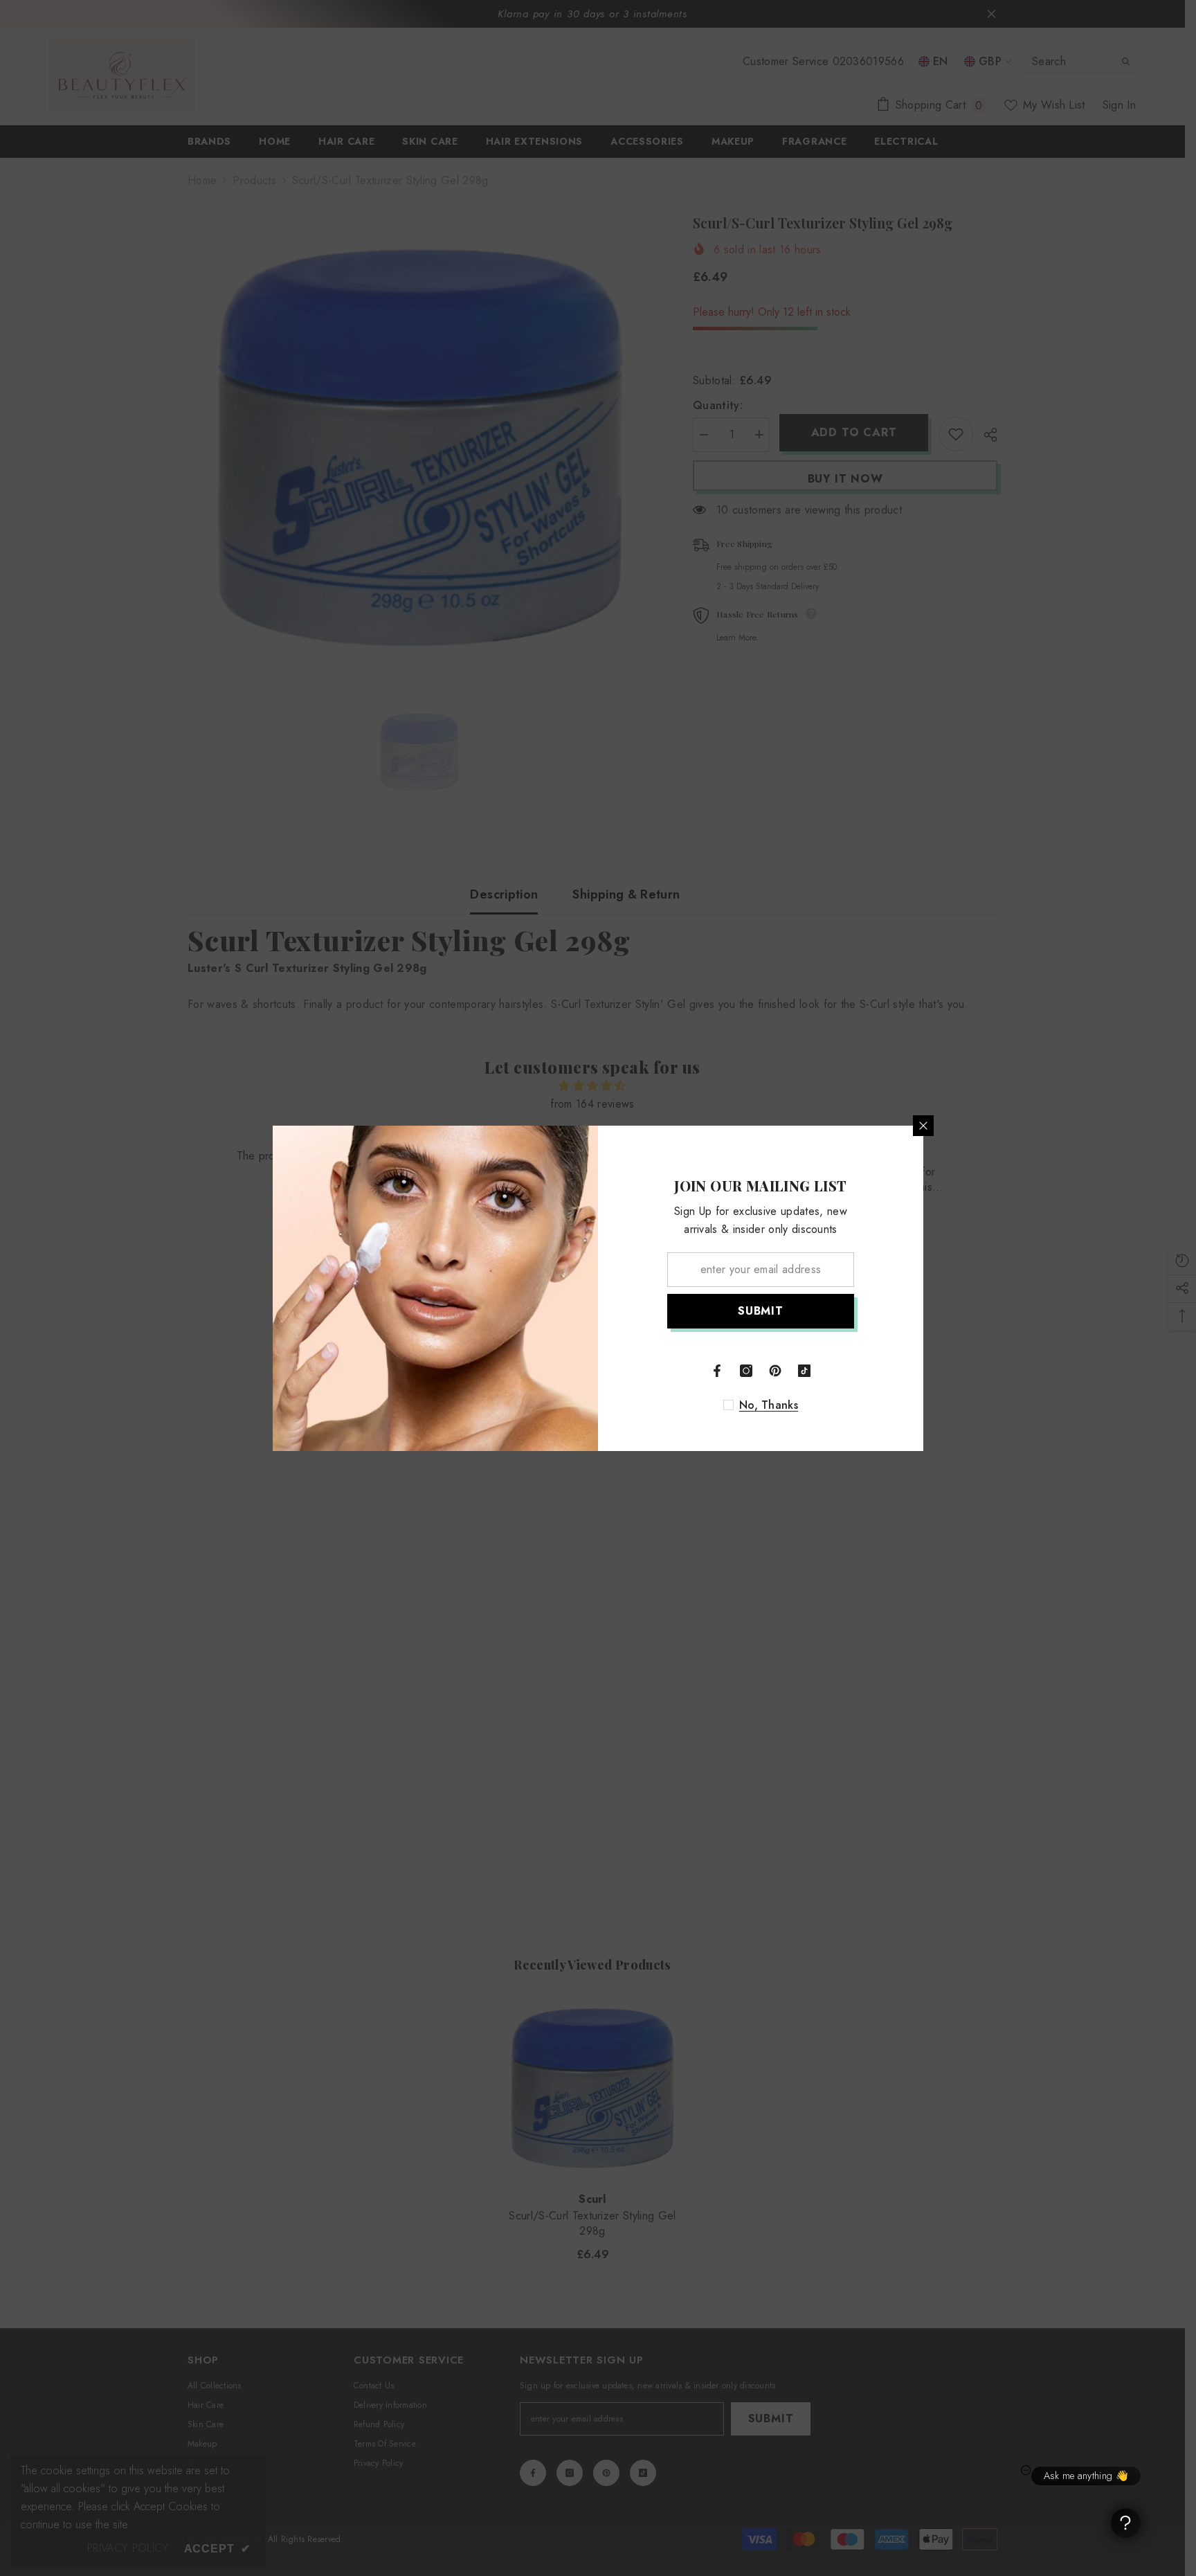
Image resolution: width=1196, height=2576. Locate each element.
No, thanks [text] (769, 1405)
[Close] (923, 1126)
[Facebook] (717, 1371)
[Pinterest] (775, 1371)
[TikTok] (804, 1371)
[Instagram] (746, 1371)
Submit (761, 1311)
